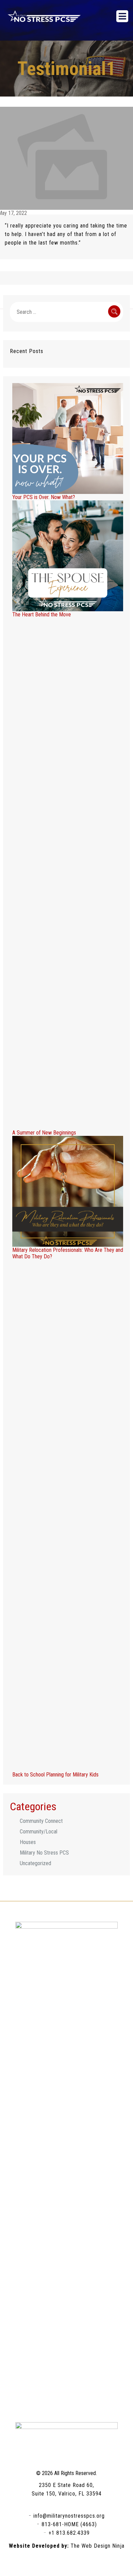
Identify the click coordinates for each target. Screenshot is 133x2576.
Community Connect (41, 1821)
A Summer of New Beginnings (44, 1133)
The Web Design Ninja (98, 2546)
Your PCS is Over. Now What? (44, 497)
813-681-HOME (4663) (69, 2524)
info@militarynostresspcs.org (69, 2516)
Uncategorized (35, 1863)
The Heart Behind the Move (42, 614)
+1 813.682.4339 (69, 2533)
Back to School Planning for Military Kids (55, 1775)
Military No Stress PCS (44, 1853)
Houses (28, 1842)
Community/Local (39, 1832)
